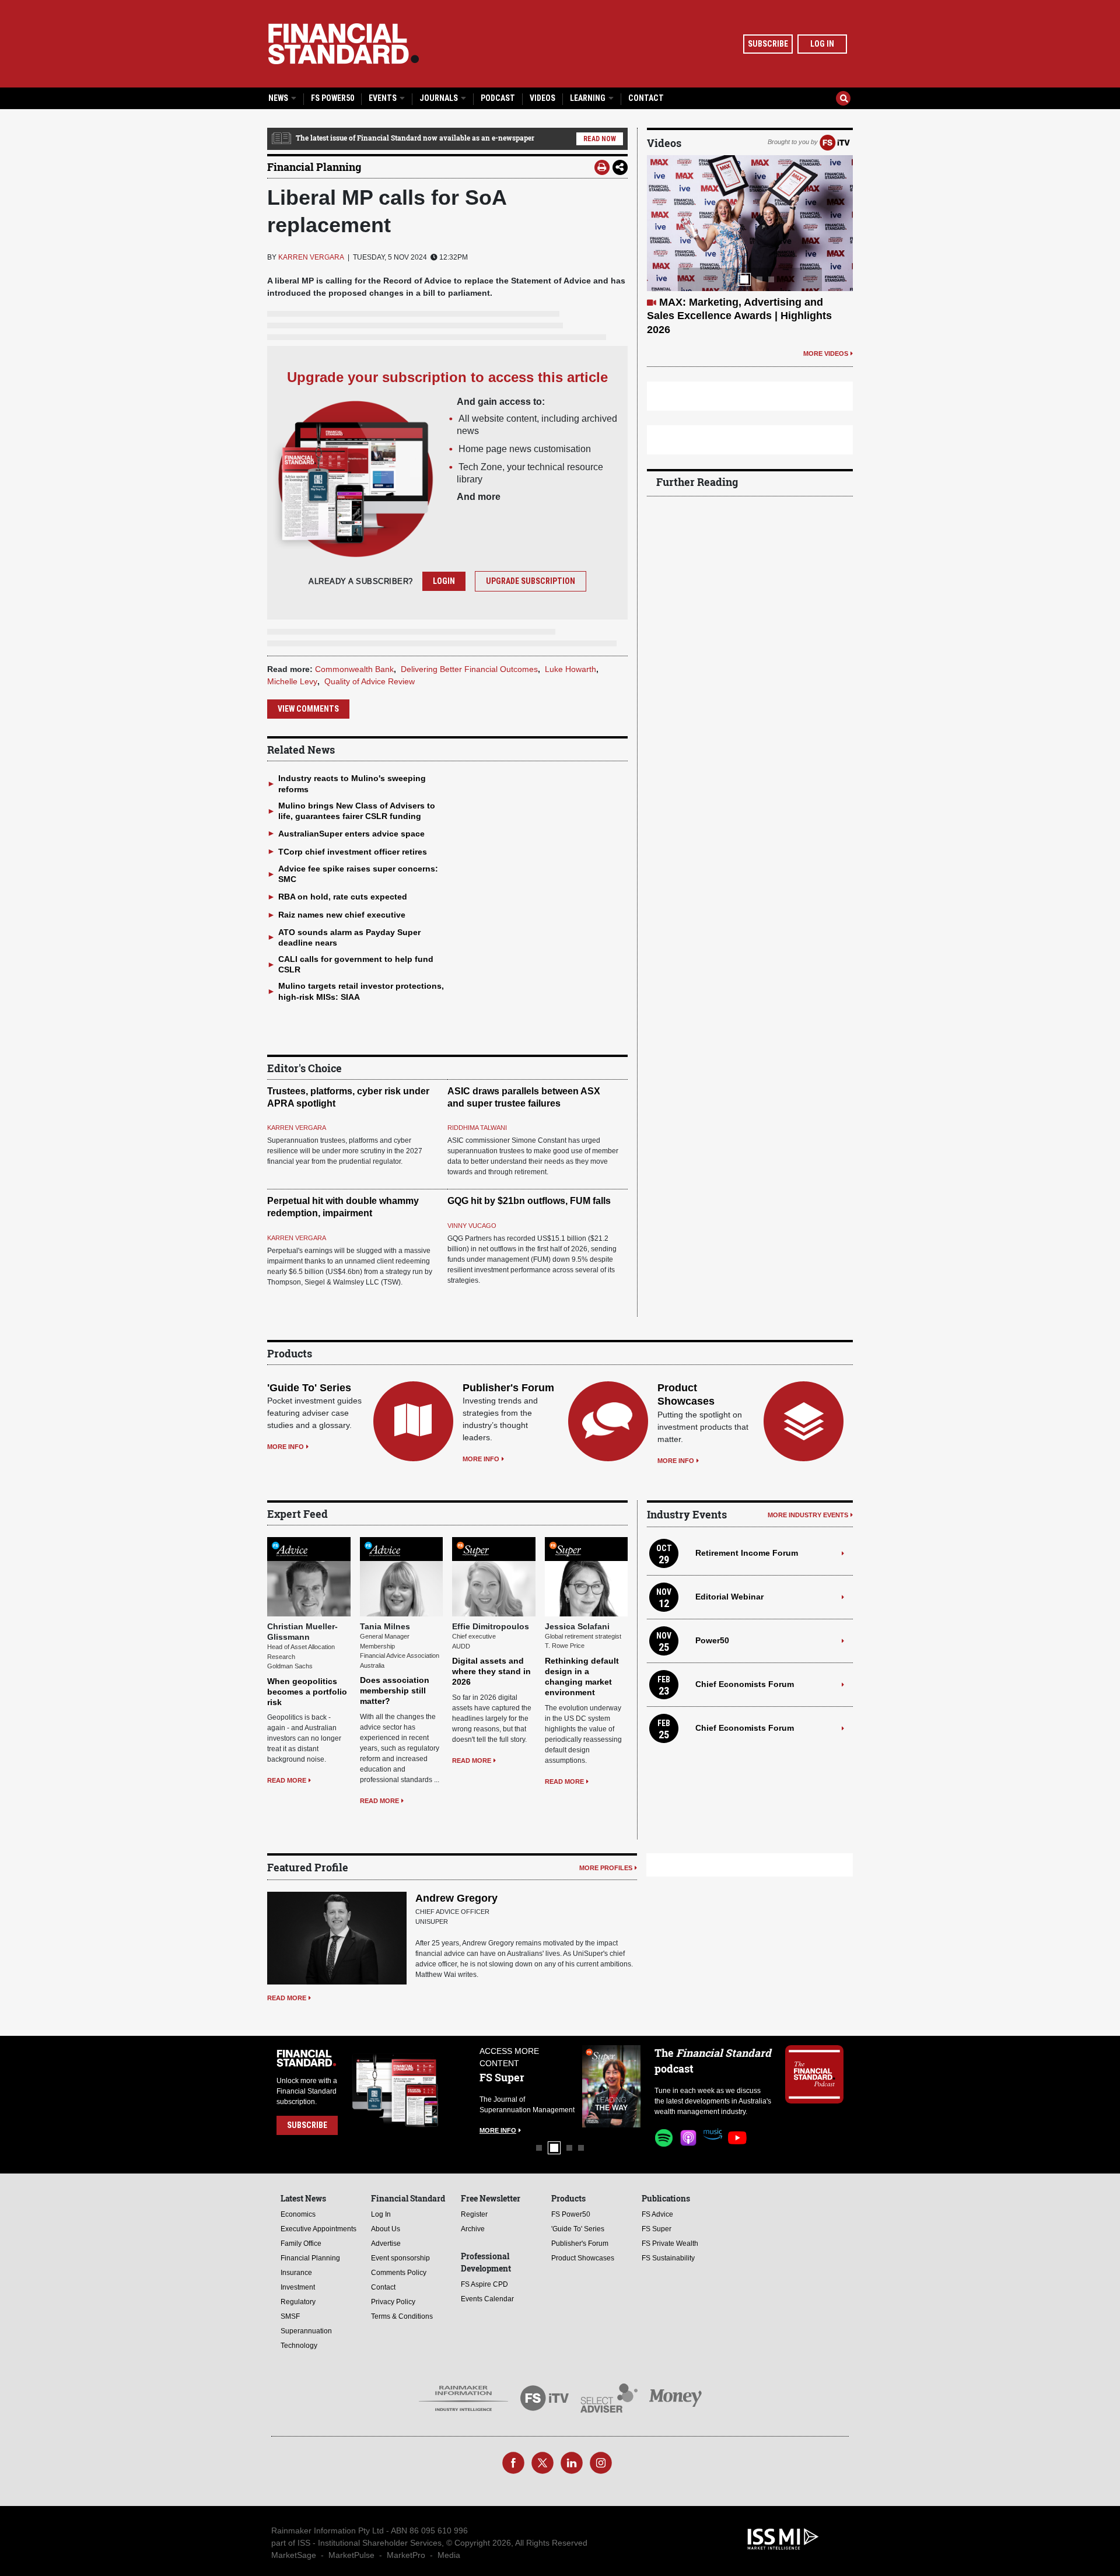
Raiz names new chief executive (342, 915)
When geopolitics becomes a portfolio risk (307, 1692)
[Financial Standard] (344, 44)
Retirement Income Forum (747, 1553)
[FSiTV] (835, 142)
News (279, 98)
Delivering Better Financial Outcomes (469, 669)
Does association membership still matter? (395, 1690)
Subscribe (768, 44)
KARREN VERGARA (311, 257)
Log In (822, 44)
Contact (646, 98)
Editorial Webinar (729, 1597)
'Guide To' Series (309, 1388)
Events (384, 98)
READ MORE (287, 1780)
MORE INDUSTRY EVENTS (808, 1515)
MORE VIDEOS (826, 326)
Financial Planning (314, 167)
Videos (542, 98)
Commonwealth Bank (354, 669)
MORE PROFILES (606, 1868)
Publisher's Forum (508, 1388)
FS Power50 (332, 98)
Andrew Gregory (456, 1898)
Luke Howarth (570, 669)
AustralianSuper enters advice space (351, 834)
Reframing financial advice (726, 302)
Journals (440, 98)
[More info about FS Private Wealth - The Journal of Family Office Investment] (611, 2086)
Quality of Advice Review (370, 681)
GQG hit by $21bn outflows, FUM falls (529, 1201)
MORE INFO (286, 1447)
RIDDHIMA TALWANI (477, 1128)
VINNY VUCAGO (472, 1226)
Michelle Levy (292, 681)
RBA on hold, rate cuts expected (343, 897)
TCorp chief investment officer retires (353, 852)
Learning (589, 98)
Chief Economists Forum (745, 1684)
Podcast (498, 98)
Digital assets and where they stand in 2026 (491, 1671)
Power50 (712, 1640)
